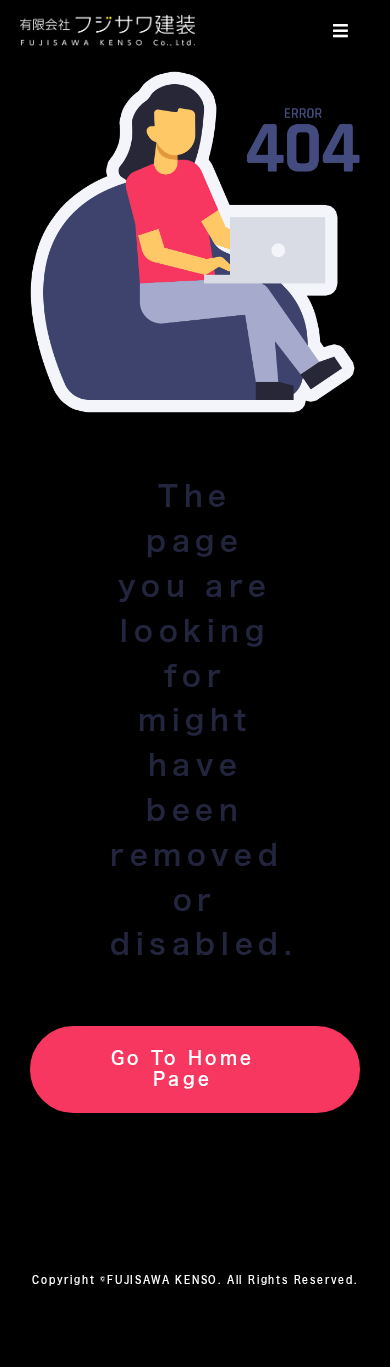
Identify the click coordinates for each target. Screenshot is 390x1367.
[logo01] (107, 23)
